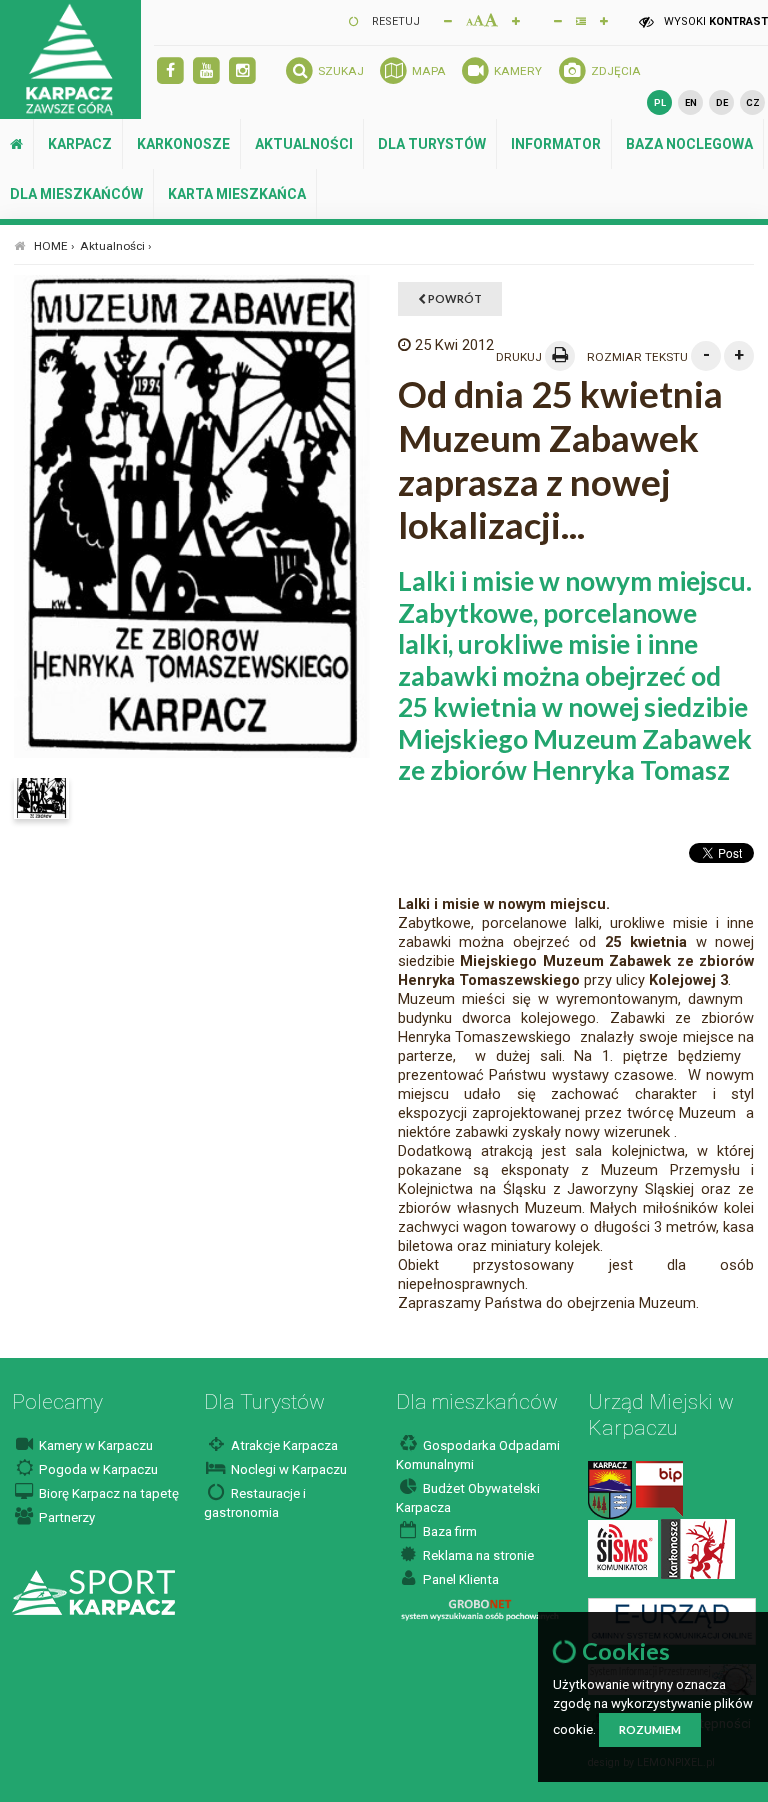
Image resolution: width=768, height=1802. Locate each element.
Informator (556, 144)
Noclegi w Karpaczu (287, 1469)
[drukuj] (560, 356)
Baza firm (448, 1531)
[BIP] (659, 1488)
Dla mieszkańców (76, 194)
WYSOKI (714, 21)
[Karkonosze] (698, 1547)
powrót (454, 298)
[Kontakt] (610, 1488)
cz (753, 102)
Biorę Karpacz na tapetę (107, 1493)
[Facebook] (170, 71)
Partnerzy (65, 1517)
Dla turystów (432, 144)
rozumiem (650, 1729)
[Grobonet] (479, 1609)
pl (660, 102)
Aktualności (304, 144)
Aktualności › (116, 246)
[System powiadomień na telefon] (623, 1547)
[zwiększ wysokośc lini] (516, 20)
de (722, 102)
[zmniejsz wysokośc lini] (558, 20)
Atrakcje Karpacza (283, 1445)
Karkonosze (183, 144)
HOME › (54, 246)
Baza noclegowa (689, 144)
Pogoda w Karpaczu (97, 1469)
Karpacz (80, 144)
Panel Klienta (459, 1579)
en (691, 102)
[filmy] (206, 71)
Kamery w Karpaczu (94, 1445)
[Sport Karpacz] (93, 1591)
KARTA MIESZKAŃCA (237, 194)
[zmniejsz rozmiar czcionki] (448, 20)
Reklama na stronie (477, 1555)
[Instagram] (242, 71)
